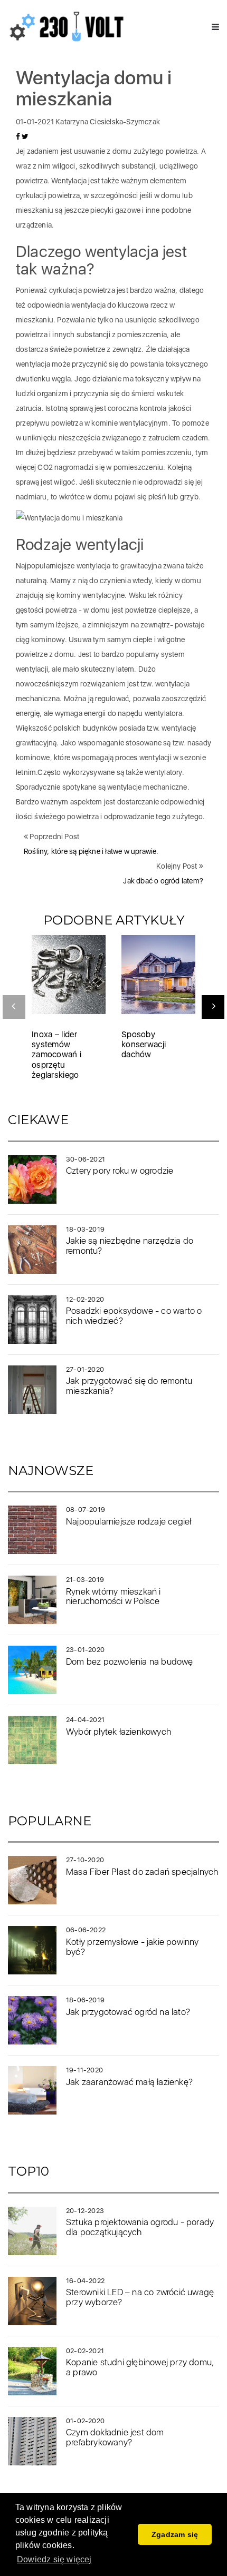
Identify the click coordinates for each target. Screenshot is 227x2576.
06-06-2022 (86, 1930)
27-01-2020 (85, 1369)
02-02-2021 (85, 2351)
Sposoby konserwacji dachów (144, 1044)
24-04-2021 (85, 1720)
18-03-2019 (85, 1229)
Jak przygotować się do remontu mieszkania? (129, 1386)
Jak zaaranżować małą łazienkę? (129, 2082)
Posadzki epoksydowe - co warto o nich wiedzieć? (134, 1316)
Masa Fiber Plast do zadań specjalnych (142, 1872)
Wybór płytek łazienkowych (119, 1732)
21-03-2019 (85, 1580)
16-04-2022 (85, 2281)
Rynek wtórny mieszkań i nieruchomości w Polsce (113, 1596)
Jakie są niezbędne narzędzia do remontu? (130, 1246)
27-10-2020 (85, 1860)
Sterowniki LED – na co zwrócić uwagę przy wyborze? (140, 2297)
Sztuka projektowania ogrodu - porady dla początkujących (140, 2227)
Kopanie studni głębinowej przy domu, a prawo (140, 2367)
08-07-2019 (86, 1510)
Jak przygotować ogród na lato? (128, 2012)
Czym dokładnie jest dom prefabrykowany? (115, 2437)
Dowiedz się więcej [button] (54, 2559)
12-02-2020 (85, 1299)
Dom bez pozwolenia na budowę (130, 1661)
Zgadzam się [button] (175, 2534)
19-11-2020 (84, 2070)
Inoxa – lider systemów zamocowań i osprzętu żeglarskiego (56, 1055)
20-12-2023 (85, 2211)
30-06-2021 (86, 1159)
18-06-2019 (85, 2000)
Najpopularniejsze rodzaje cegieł (129, 1521)
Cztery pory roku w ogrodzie (120, 1171)
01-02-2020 (85, 2421)
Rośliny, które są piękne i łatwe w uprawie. (91, 851)
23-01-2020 (85, 1650)
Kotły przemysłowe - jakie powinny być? (133, 1947)
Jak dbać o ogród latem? (163, 881)
